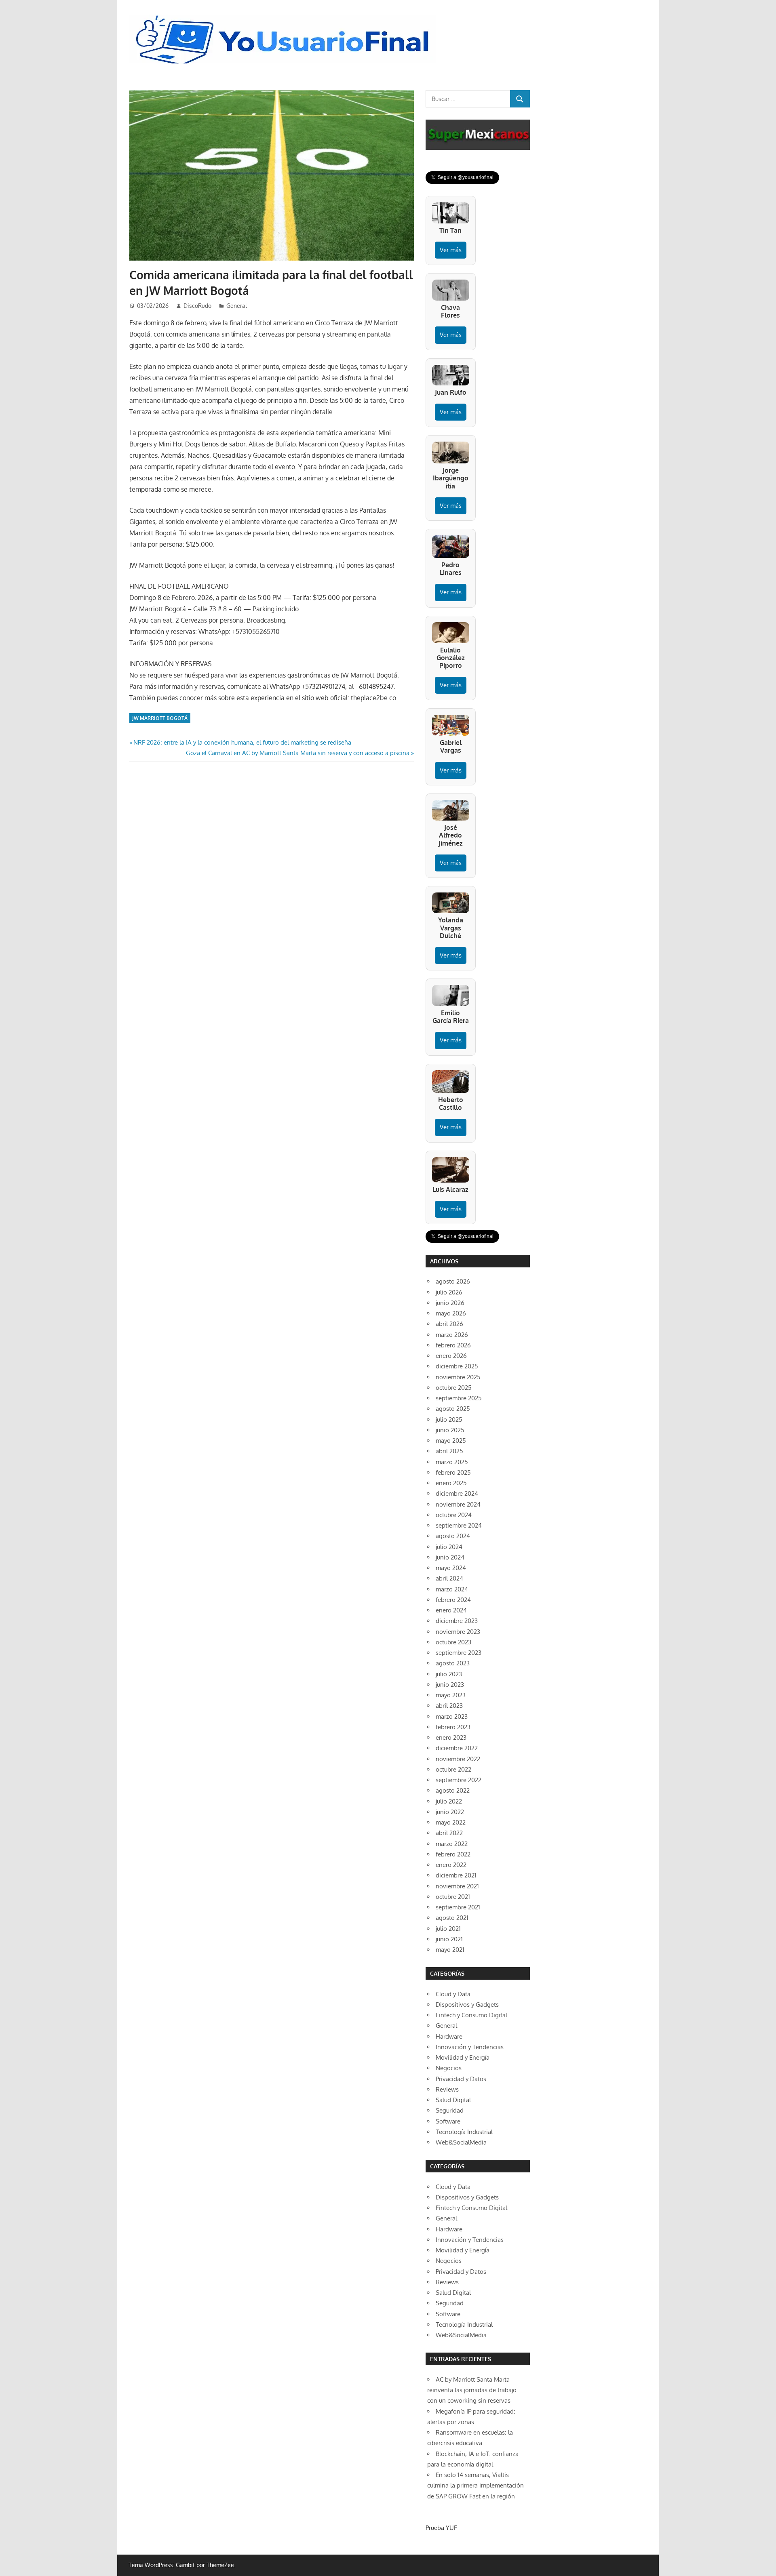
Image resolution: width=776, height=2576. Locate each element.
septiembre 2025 (459, 1398)
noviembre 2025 (458, 1377)
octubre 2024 (454, 1515)
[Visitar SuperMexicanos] (478, 135)
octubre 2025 (454, 1388)
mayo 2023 (451, 1695)
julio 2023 (449, 1674)
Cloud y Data (453, 1994)
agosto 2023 (453, 1663)
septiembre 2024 (459, 1525)
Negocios (449, 2068)
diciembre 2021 (456, 1875)
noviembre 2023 (458, 1632)
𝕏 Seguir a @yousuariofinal (462, 177)
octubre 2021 (453, 1897)
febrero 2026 (453, 1345)
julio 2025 (449, 1420)
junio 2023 (450, 1685)
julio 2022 (449, 1801)
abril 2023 (449, 1706)
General (237, 306)
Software (448, 2121)
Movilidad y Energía (463, 2057)
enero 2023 (451, 1737)
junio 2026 (450, 1303)
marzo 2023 (452, 1716)
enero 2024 (451, 1610)
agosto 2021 (452, 1918)
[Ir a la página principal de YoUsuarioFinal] (285, 17)
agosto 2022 (453, 1790)
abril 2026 (449, 1324)
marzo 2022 (452, 1844)
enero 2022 (451, 1865)
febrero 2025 (453, 1472)
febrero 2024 (453, 1600)
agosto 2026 (453, 1281)
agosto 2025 (453, 1409)
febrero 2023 (453, 1727)
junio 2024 (450, 1557)
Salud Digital (453, 2100)
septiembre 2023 (459, 1653)
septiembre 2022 (459, 1780)
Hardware (449, 2036)
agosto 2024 (453, 1536)
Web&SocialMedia (461, 2142)
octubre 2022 (453, 1769)
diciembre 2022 (457, 1748)
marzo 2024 (452, 1589)
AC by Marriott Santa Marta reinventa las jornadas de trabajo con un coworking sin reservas (472, 2390)
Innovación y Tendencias (470, 2047)
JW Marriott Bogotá (160, 718)
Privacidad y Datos (461, 2079)
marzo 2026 (452, 1335)
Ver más (451, 250)
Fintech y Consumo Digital (471, 2015)
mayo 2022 (451, 1822)
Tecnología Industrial (464, 2132)
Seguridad (450, 2110)
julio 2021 (448, 1929)
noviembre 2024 (458, 1504)
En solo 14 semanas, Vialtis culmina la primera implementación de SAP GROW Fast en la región (476, 2486)
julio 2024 (449, 1547)
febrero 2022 (453, 1854)
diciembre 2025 (457, 1366)
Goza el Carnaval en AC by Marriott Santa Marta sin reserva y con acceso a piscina (298, 753)
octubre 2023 (453, 1642)
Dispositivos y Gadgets (467, 2005)
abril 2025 (449, 1451)
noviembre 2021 (457, 1886)
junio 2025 (450, 1430)
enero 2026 (451, 1356)
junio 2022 (450, 1812)
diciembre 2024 (457, 1493)
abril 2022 (449, 1833)
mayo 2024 (451, 1568)
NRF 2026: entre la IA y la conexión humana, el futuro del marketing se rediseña (242, 742)
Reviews (447, 2089)
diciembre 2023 (457, 1621)
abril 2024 (449, 1578)
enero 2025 (451, 1483)
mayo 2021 (450, 1950)
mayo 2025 (451, 1441)
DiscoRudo (197, 306)
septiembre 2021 (458, 1907)
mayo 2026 (451, 1313)
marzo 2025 (452, 1462)
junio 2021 (449, 1939)
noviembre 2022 (458, 1759)
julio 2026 (449, 1292)
